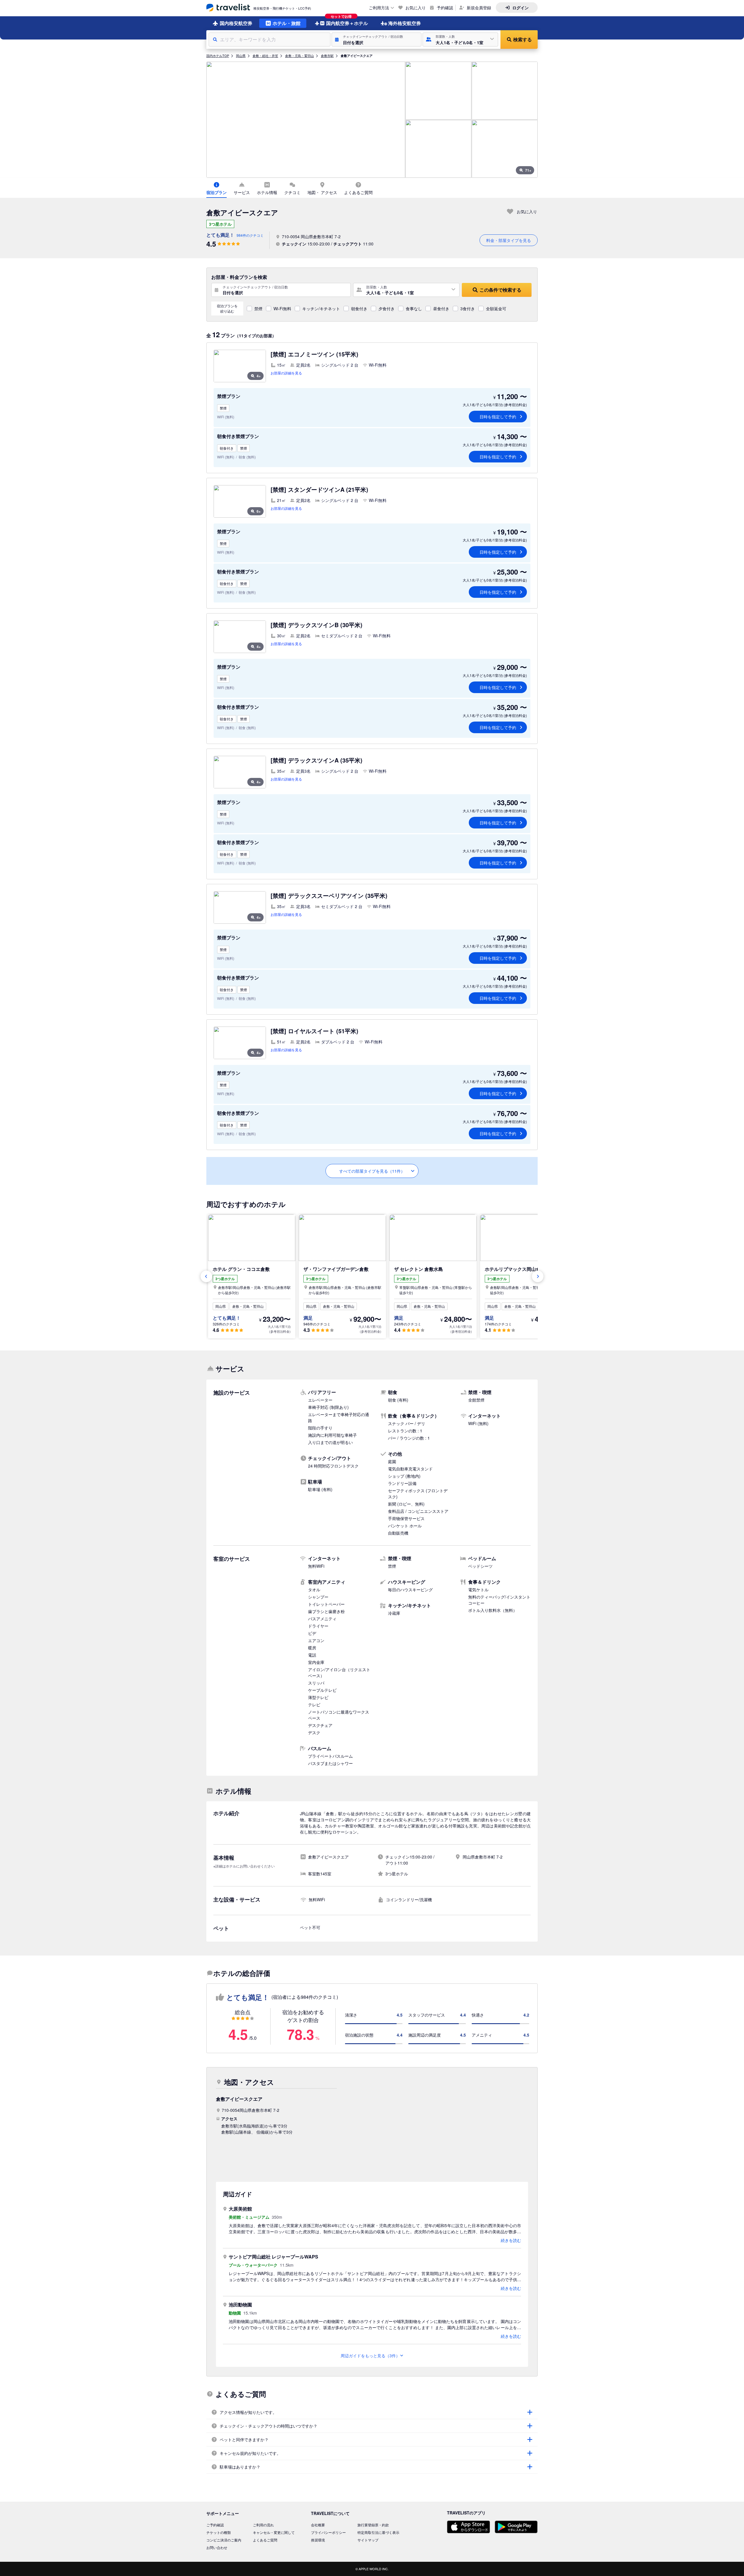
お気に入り (416, 8)
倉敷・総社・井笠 (265, 55)
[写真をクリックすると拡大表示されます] (306, 120)
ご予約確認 (215, 2525)
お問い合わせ (217, 2547)
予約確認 (445, 8)
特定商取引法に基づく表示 (378, 2532)
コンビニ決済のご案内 (224, 2540)
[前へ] (206, 1276)
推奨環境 (318, 2540)
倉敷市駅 (327, 55)
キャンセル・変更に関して (274, 2532)
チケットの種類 (219, 2532)
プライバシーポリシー (328, 2532)
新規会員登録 (479, 8)
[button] (377, 40)
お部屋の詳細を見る (286, 373)
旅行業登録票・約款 (373, 2525)
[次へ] (538, 1276)
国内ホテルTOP (218, 55)
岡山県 (241, 55)
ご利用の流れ (263, 2525)
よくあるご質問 (265, 2540)
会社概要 (318, 2525)
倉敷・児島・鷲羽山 (299, 55)
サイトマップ (368, 2540)
